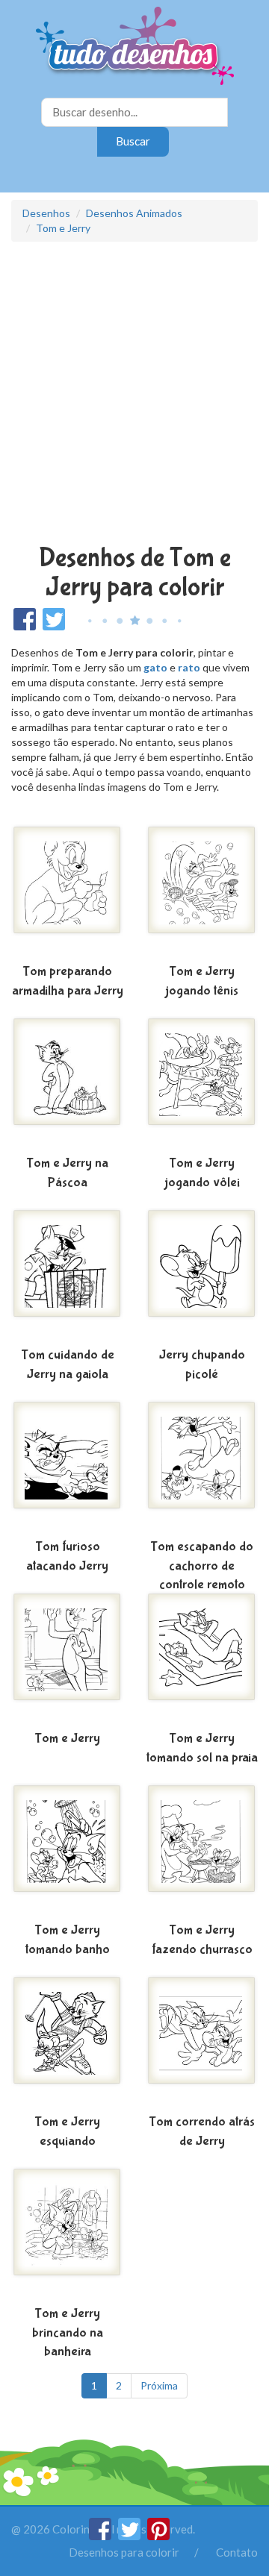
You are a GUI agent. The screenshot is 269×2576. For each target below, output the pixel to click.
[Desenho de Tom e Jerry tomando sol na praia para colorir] (202, 1658)
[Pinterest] (158, 2536)
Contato (237, 2552)
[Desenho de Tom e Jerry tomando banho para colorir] (67, 1850)
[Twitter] (130, 2536)
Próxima (159, 2385)
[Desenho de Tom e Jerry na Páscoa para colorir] (67, 1083)
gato (155, 667)
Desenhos (46, 213)
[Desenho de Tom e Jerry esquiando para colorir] (67, 2042)
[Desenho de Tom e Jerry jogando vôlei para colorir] (202, 1083)
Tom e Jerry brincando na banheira (68, 2333)
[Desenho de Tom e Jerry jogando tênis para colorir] (202, 891)
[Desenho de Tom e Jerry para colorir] (67, 1658)
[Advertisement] (134, 395)
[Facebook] (101, 2536)
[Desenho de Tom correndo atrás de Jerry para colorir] (202, 2042)
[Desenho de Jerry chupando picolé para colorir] (202, 1275)
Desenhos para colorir (124, 2552)
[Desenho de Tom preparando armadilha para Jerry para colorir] (67, 891)
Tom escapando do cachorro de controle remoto (202, 1566)
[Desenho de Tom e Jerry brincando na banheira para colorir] (67, 2234)
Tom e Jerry (63, 228)
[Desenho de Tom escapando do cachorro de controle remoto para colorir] (202, 1467)
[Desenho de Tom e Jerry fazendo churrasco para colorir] (202, 1850)
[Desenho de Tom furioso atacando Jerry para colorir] (67, 1467)
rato (189, 667)
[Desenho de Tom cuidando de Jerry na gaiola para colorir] (67, 1275)
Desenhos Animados (134, 213)
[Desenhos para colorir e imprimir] (135, 47)
